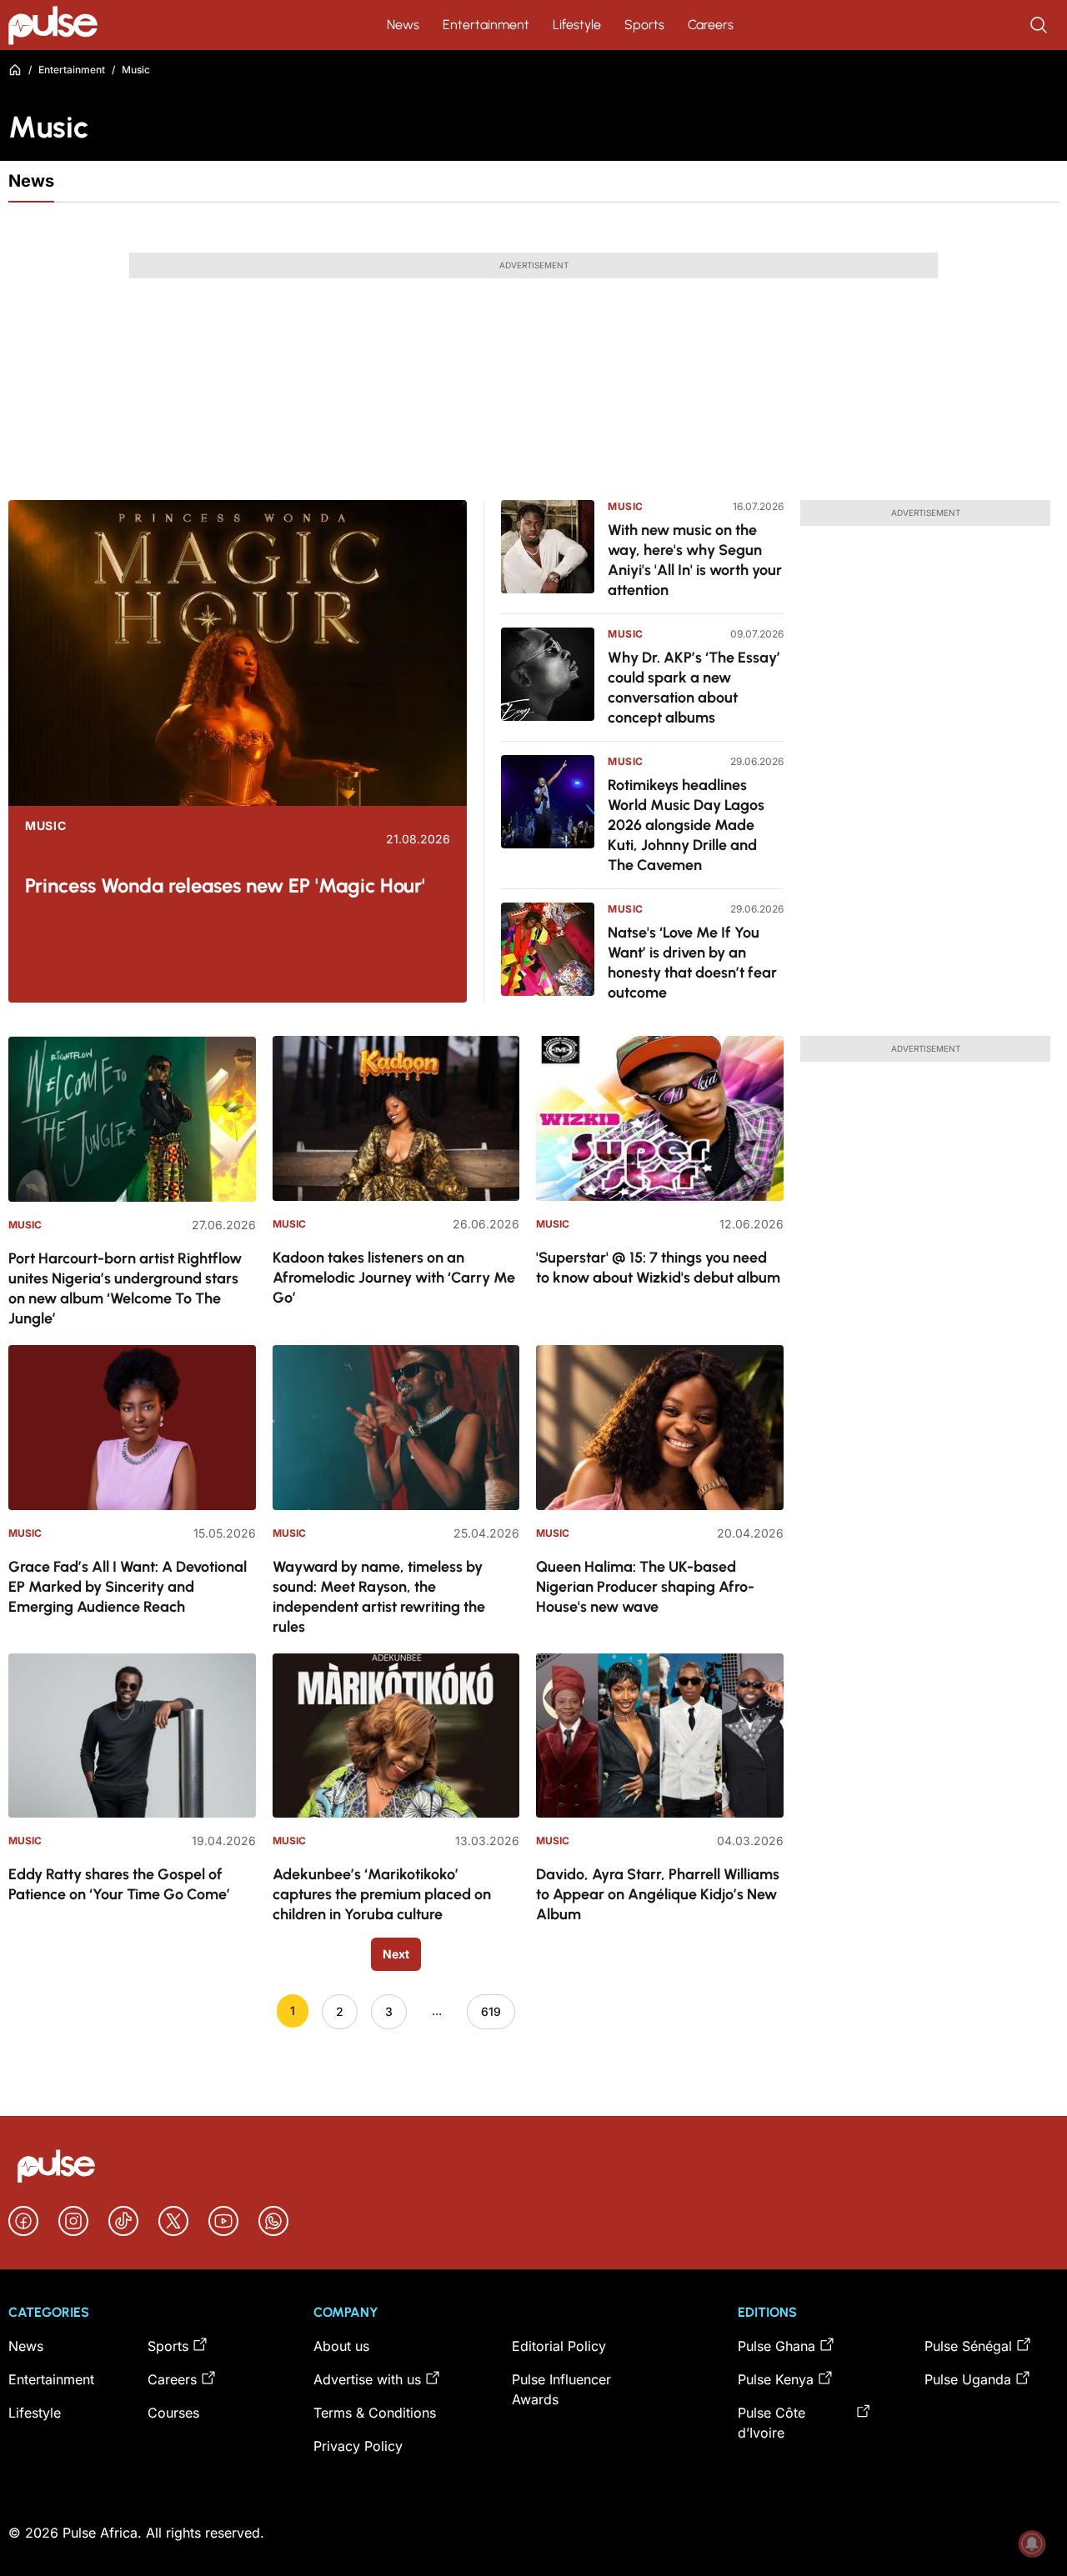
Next (396, 1954)
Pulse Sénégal (968, 2346)
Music (46, 826)
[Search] (1040, 25)
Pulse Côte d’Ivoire (771, 2423)
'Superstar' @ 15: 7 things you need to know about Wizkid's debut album (658, 1268)
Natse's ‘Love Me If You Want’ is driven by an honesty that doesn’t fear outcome (692, 963)
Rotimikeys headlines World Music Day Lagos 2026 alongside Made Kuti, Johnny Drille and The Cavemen (686, 825)
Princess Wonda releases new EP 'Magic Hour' (225, 885)
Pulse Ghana (776, 2346)
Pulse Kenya (776, 2379)
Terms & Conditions (375, 2413)
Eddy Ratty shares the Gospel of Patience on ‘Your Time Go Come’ (119, 1884)
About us (341, 2346)
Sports (644, 25)
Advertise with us (367, 2379)
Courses (173, 2413)
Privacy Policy (358, 2446)
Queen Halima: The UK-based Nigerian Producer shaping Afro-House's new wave (645, 1587)
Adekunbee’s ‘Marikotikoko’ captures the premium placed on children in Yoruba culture (382, 1894)
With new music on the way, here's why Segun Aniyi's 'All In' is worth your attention (695, 560)
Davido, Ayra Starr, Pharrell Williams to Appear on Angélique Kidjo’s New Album (658, 1894)
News (403, 25)
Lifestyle (577, 25)
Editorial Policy (559, 2346)
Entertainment (486, 25)
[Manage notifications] (1032, 2543)
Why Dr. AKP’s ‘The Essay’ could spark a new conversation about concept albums (694, 688)
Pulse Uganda (968, 2379)
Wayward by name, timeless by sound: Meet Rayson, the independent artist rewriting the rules (379, 1597)
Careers (711, 25)
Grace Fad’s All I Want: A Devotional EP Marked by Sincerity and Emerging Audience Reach (128, 1587)
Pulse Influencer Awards (561, 2389)
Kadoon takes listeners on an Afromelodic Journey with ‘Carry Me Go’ (394, 1278)
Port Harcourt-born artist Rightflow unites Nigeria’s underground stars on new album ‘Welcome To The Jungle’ (125, 1288)
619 (491, 2011)
